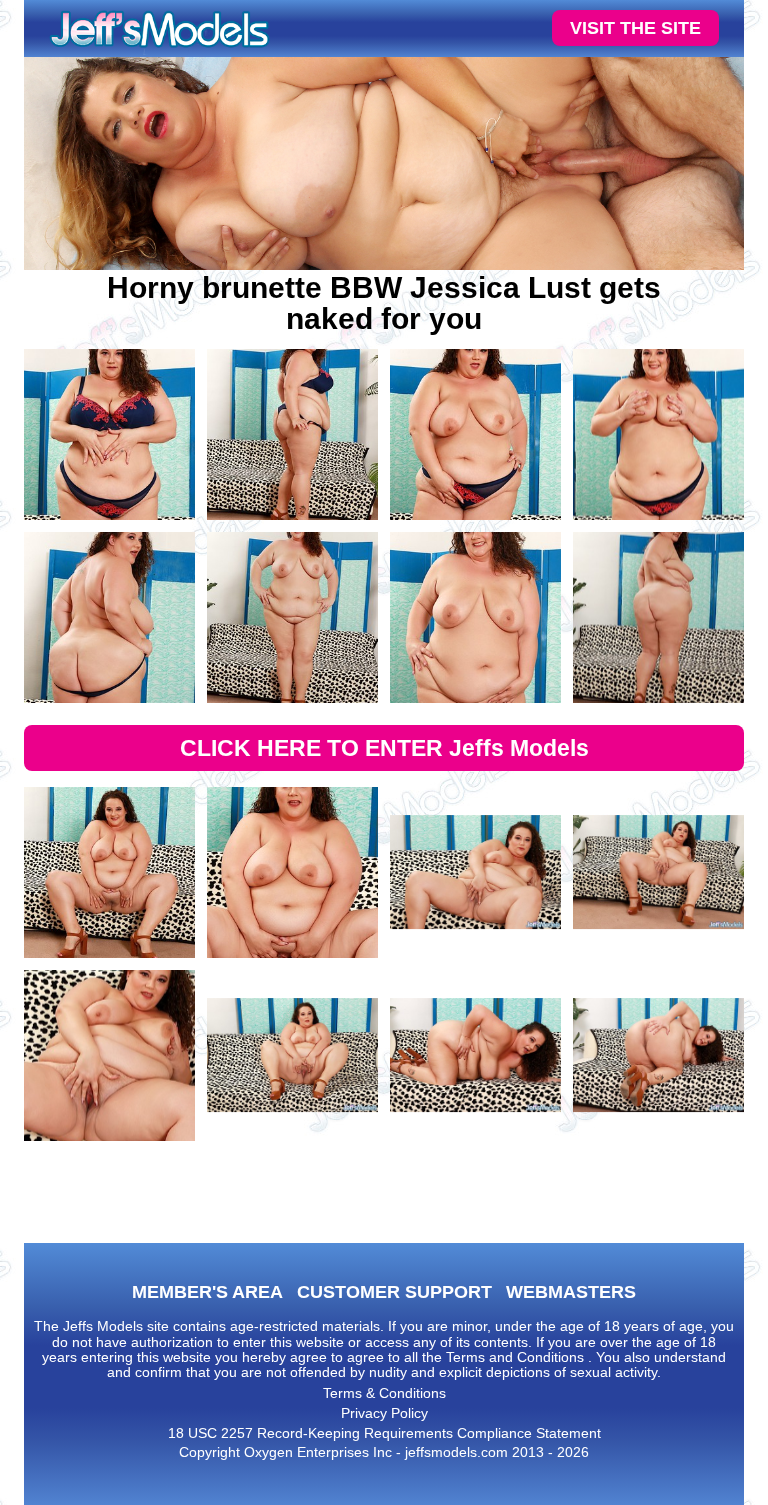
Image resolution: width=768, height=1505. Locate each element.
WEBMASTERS (571, 1292)
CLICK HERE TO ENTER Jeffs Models (384, 748)
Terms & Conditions (384, 1393)
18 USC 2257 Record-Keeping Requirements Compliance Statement (384, 1433)
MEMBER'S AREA (207, 1292)
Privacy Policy (384, 1413)
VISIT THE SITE (635, 28)
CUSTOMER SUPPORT (394, 1292)
